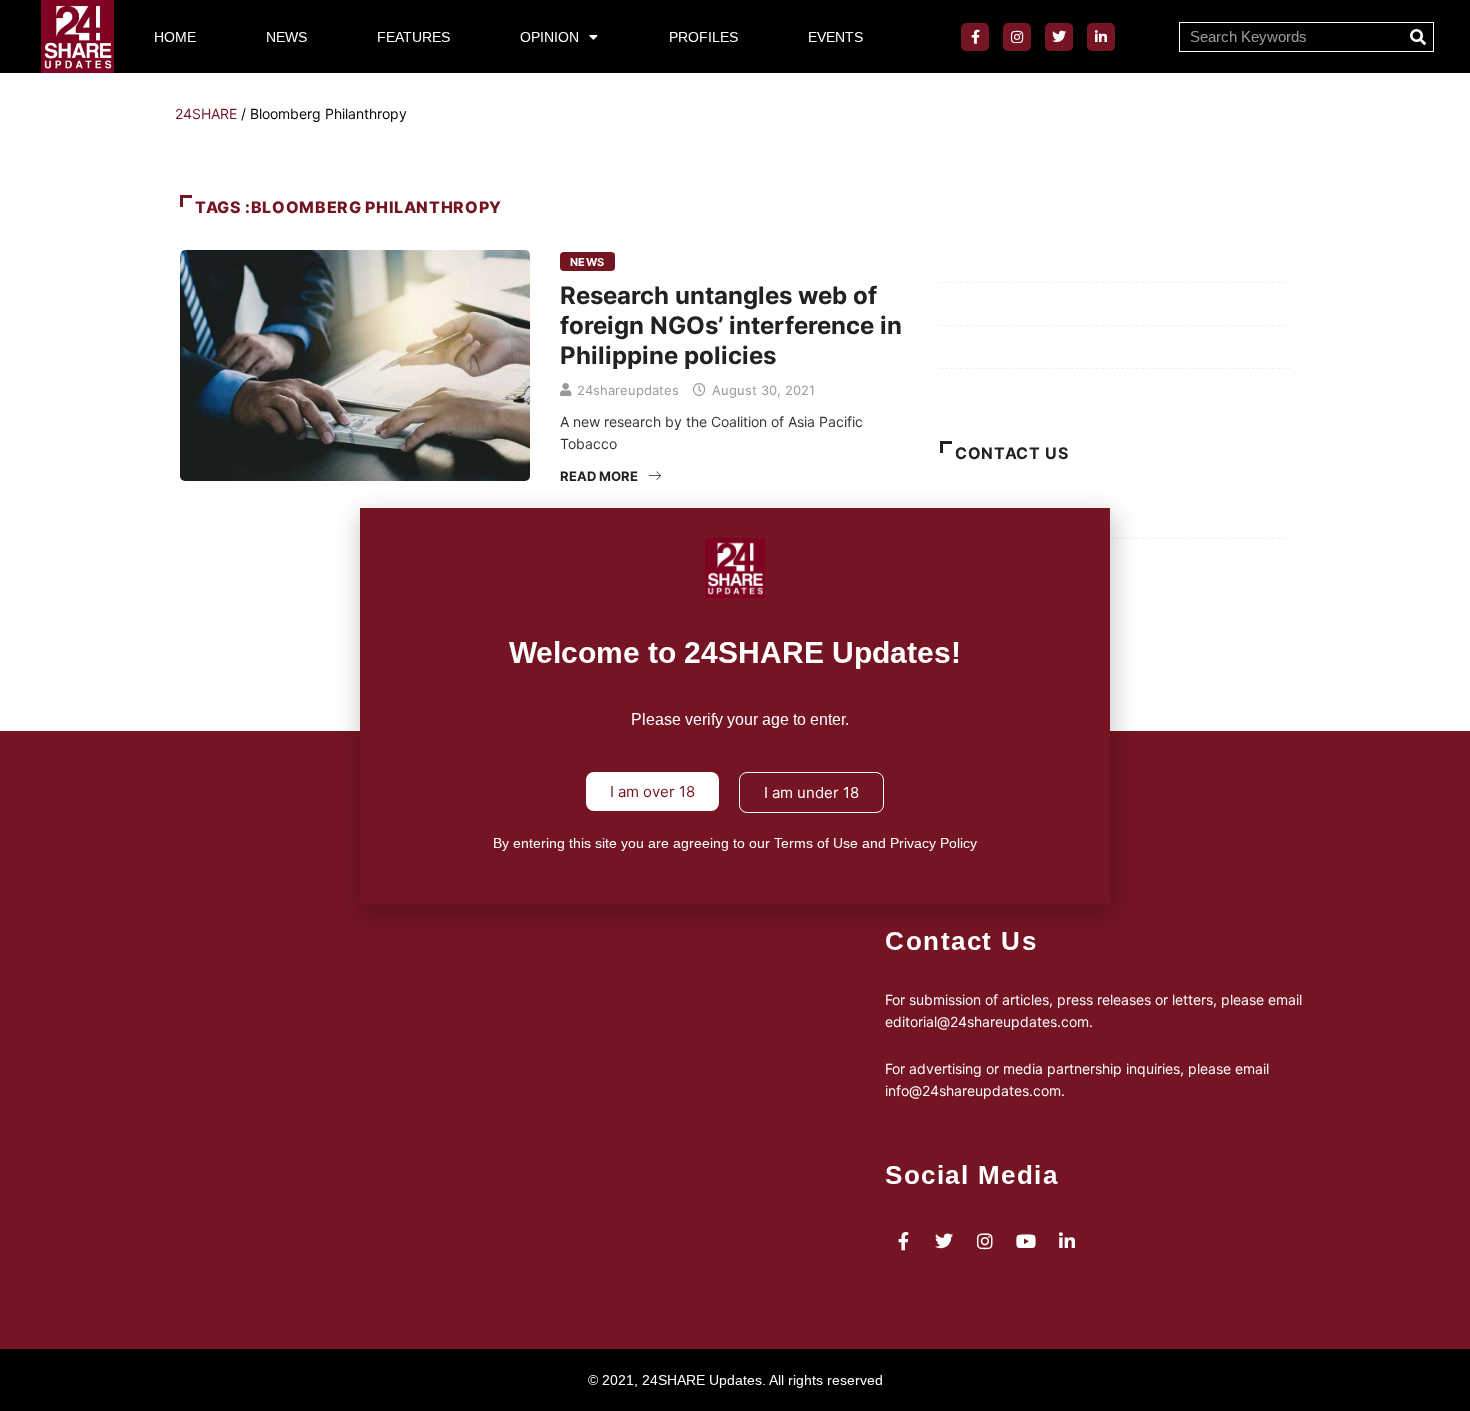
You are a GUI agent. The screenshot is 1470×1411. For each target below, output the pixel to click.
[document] (735, 705)
